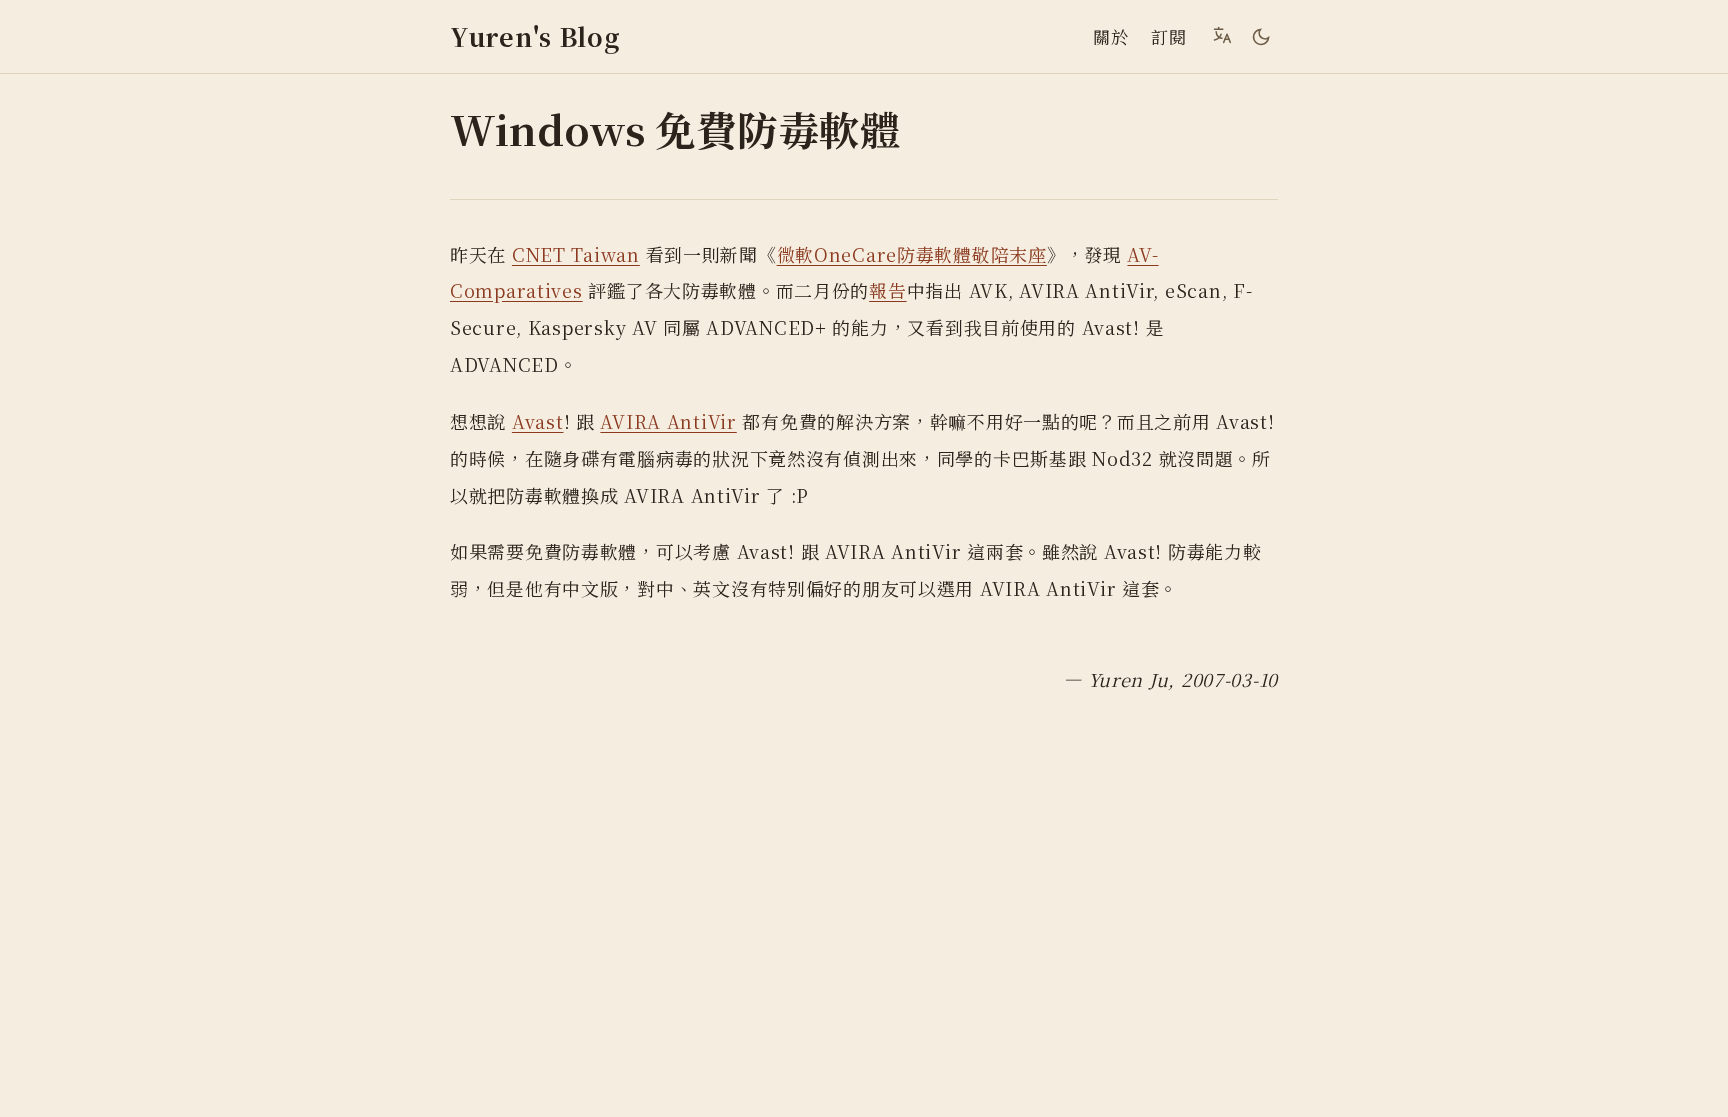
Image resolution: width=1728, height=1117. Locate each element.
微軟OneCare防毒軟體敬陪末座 (912, 254)
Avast (538, 421)
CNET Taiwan (576, 254)
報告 (887, 290)
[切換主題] (1261, 37)
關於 (1110, 36)
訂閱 (1168, 36)
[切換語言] (1222, 35)
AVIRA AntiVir (668, 421)
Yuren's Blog (535, 36)
